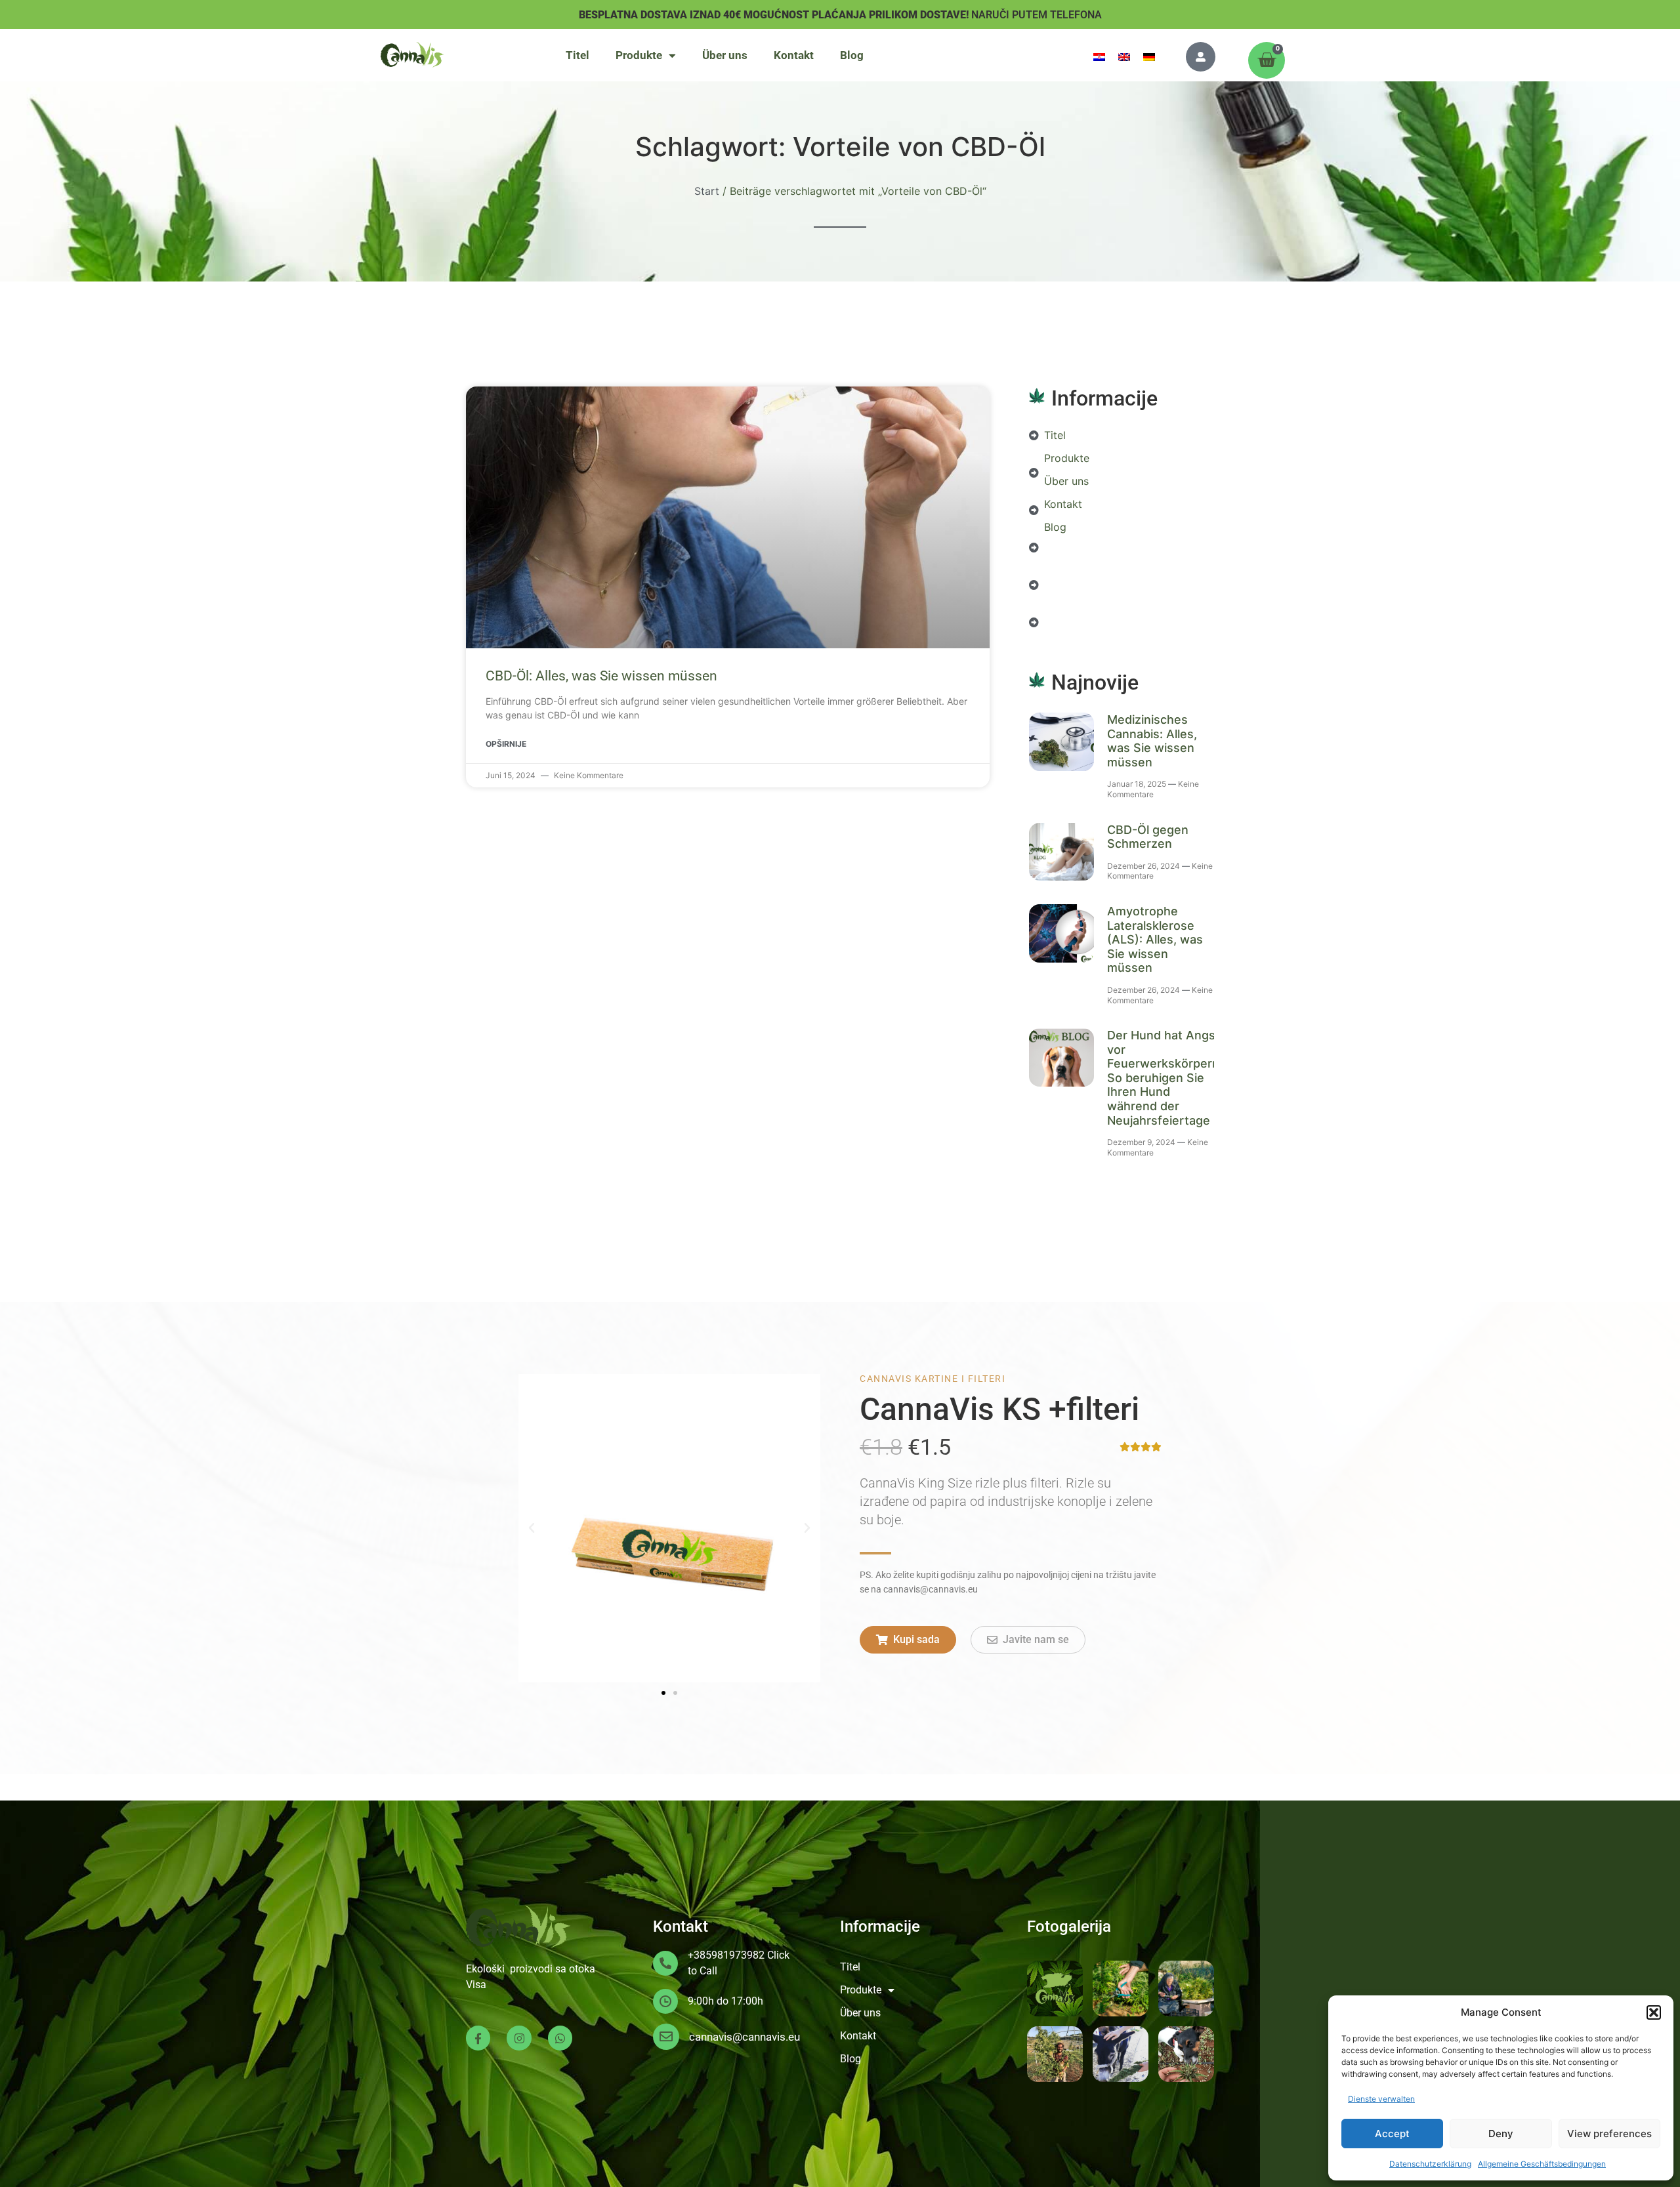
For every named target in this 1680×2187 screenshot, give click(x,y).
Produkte (639, 55)
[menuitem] (1099, 56)
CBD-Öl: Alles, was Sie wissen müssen (601, 676)
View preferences (1609, 2134)
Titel (577, 55)
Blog (852, 55)
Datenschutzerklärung (1430, 2164)
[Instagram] (519, 2038)
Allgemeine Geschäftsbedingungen (1542, 2164)
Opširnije (506, 744)
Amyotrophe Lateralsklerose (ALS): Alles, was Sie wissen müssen (1155, 939)
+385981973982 (726, 1955)
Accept (1392, 2134)
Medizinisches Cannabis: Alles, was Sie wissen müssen (1152, 741)
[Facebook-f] (478, 2038)
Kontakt (794, 55)
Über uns (725, 55)
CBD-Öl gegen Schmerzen (1148, 837)
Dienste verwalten (1381, 2099)
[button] (1654, 2012)
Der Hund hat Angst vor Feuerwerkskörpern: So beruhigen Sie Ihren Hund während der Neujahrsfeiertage (1165, 1078)
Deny (1501, 2134)
